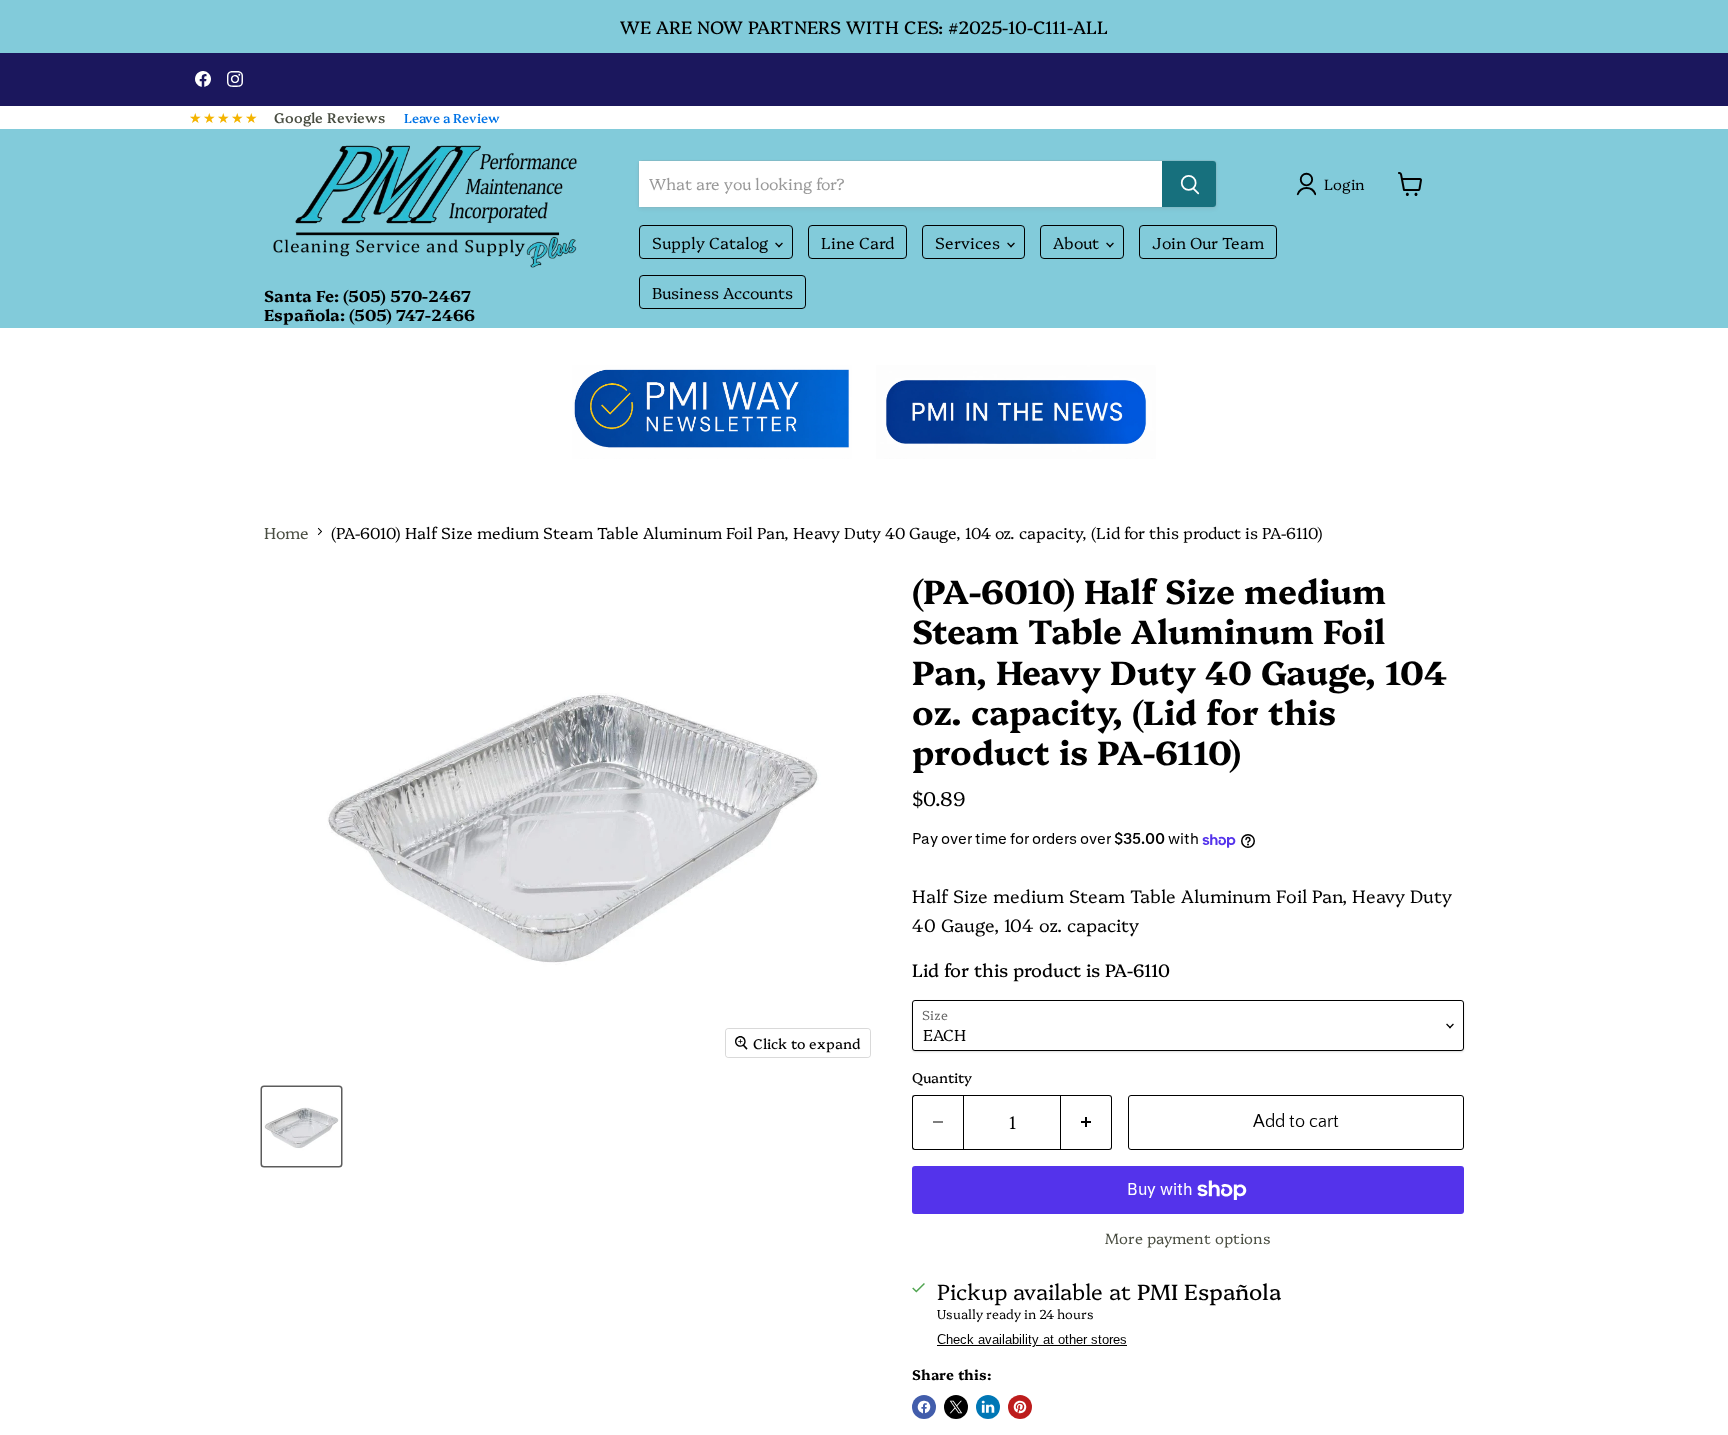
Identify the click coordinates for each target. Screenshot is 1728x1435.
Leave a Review (452, 117)
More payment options (1188, 1237)
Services (969, 242)
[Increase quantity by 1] (1086, 1122)
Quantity (942, 1077)
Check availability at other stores (1032, 1340)
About (1078, 242)
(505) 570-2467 (407, 295)
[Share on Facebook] (924, 1407)
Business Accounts (722, 292)
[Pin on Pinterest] (1020, 1407)
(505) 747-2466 (412, 314)
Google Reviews (329, 117)
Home (286, 532)
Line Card (857, 242)
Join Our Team (1208, 242)
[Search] (1189, 184)
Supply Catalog (712, 242)
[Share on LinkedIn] (988, 1407)
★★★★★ (224, 117)
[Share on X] (956, 1407)
